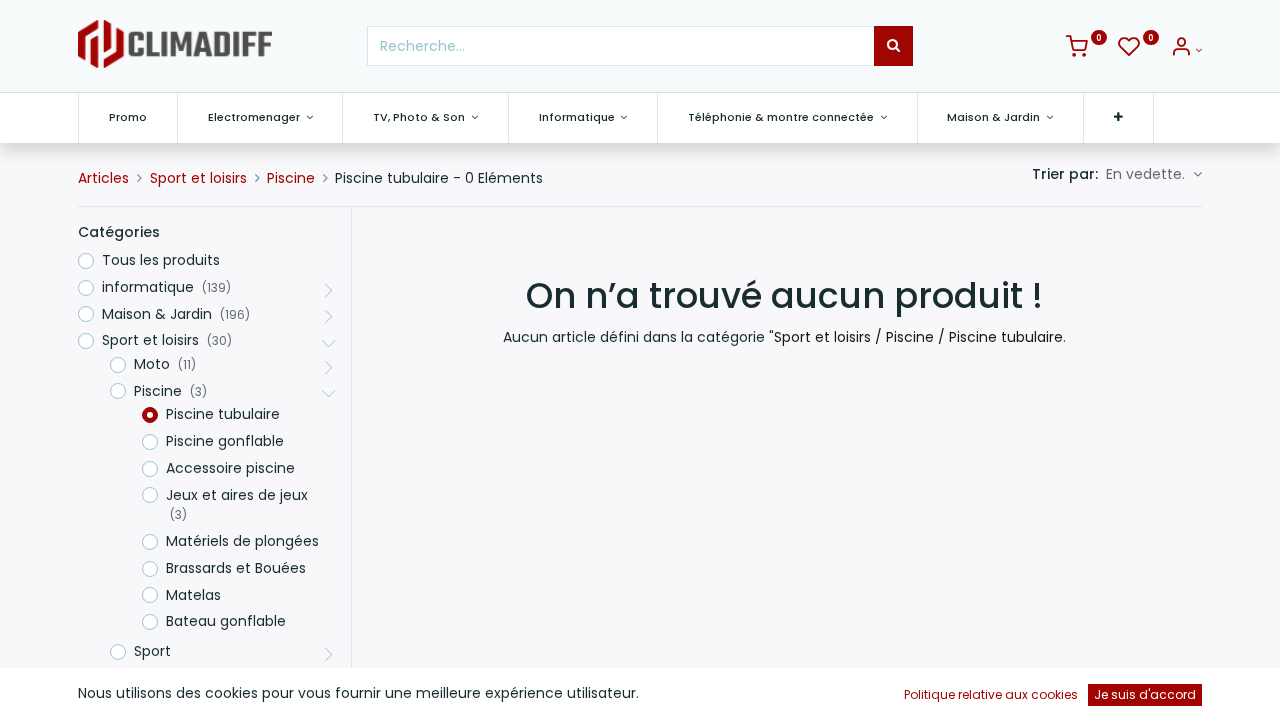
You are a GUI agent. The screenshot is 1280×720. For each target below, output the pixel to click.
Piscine (291, 178)
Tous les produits (161, 260)
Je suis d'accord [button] (1145, 694)
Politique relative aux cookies (991, 694)
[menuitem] (128, 117)
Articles (103, 178)
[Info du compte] (1186, 50)
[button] (1118, 117)
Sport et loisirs (198, 178)
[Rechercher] (893, 46)
